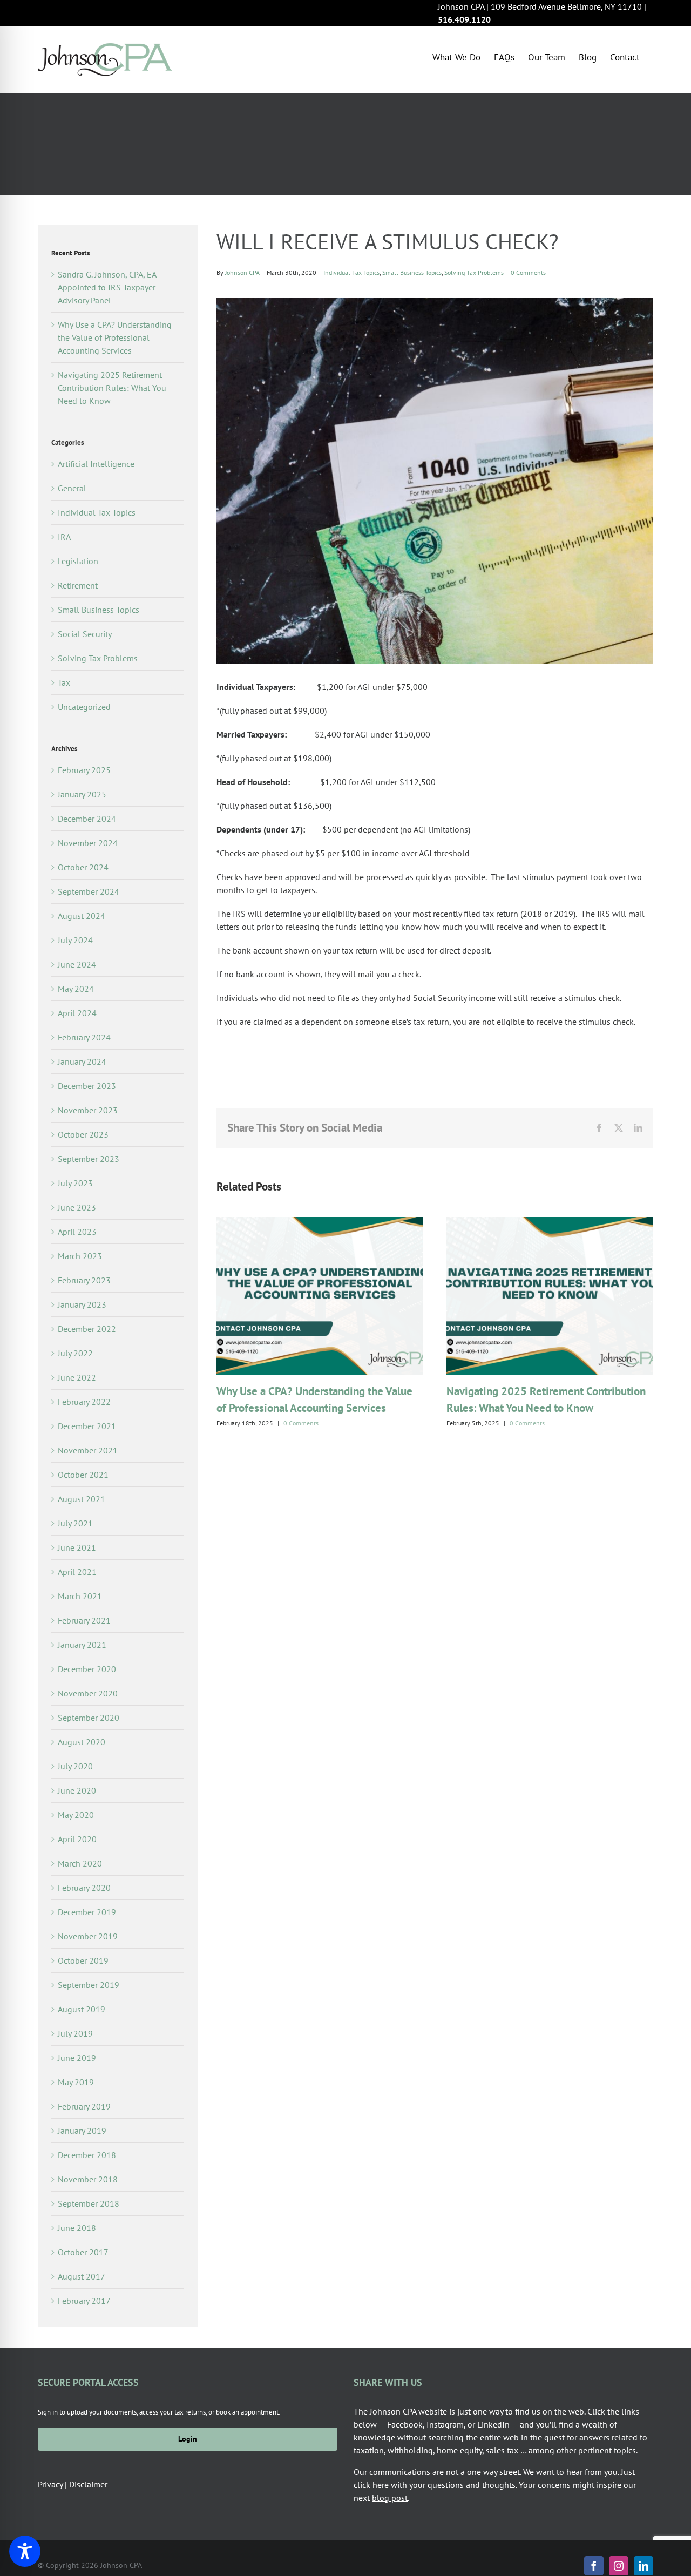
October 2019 (83, 1960)
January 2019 (82, 2131)
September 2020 (89, 1718)
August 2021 (82, 1499)
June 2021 (77, 1547)
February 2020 (84, 1888)
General (72, 488)
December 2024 (87, 819)
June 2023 (77, 1207)
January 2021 (82, 1645)
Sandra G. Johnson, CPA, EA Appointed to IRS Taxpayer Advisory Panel (107, 287)
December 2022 (87, 1329)
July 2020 (75, 1766)
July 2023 (75, 1183)
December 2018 (87, 2155)
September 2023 (89, 1159)
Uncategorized (84, 707)
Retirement (78, 585)
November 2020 (88, 1693)
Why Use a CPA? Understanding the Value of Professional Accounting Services (115, 337)
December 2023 (87, 1086)
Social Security (85, 634)
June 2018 (77, 2228)
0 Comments (528, 272)
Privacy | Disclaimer (73, 2484)
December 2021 (87, 1426)
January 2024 (82, 1061)
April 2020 (77, 1839)
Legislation (78, 561)
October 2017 (83, 2252)
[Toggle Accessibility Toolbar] (25, 2551)
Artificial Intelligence (96, 464)
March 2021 (80, 1596)
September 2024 (89, 891)
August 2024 (82, 916)
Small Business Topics (412, 272)
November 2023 (88, 1110)
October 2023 (83, 1134)
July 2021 (75, 1523)
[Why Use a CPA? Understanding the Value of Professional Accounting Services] (320, 1222)
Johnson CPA (242, 272)
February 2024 (84, 1037)
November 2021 (88, 1450)
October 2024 (83, 867)
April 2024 (77, 1013)
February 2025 (84, 770)
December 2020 (87, 1669)
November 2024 (88, 843)
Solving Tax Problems (474, 272)
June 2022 (77, 1377)
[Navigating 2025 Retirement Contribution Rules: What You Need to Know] (550, 1222)
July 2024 (75, 940)
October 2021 (83, 1475)
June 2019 (77, 2058)
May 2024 (76, 989)
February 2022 (84, 1402)
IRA (64, 537)
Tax (64, 682)
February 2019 (84, 2106)
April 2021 (77, 1572)
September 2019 (89, 1985)
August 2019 (82, 2009)
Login (188, 2439)
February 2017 (84, 2301)
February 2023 (84, 1280)
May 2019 (76, 2082)
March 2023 (80, 1256)
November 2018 (88, 2179)
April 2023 (77, 1232)
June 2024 (77, 964)
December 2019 (87, 1912)
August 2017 (82, 2276)
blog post (390, 2498)
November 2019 (88, 1936)
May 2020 (76, 1815)
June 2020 (77, 1790)
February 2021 (84, 1620)
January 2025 (82, 794)
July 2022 (75, 1353)
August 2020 (82, 1742)
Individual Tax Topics (351, 272)
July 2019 (75, 2033)
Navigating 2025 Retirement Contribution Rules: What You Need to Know (112, 388)
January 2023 (82, 1304)
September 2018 (89, 2203)
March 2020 (80, 1863)
